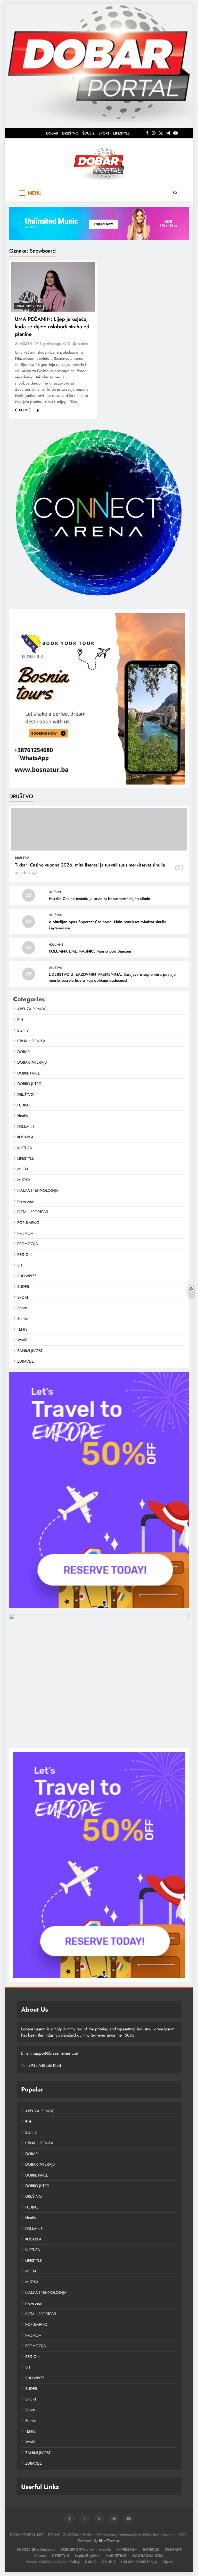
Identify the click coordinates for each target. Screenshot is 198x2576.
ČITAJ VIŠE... (25, 410)
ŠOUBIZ (88, 133)
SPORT (104, 133)
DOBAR (52, 133)
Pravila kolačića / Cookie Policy (53, 2562)
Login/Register (87, 2556)
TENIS (22, 1329)
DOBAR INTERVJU (32, 1062)
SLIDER (23, 1287)
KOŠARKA (25, 1137)
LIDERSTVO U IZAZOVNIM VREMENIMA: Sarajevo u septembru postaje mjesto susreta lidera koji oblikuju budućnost (112, 977)
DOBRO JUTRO (29, 1084)
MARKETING (116, 2556)
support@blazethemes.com (56, 2053)
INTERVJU (151, 2549)
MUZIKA (24, 1180)
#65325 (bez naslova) (36, 2549)
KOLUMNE (56, 945)
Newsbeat (26, 1201)
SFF (20, 1265)
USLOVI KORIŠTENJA (139, 2562)
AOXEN (26, 344)
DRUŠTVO (70, 133)
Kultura (40, 2556)
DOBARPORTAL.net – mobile (86, 2549)
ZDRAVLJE (26, 1361)
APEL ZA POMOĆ (32, 1009)
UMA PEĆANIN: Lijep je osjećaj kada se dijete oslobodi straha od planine (52, 327)
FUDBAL (24, 1105)
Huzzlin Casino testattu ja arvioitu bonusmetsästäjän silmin (99, 899)
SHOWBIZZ (27, 1276)
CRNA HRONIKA (31, 1041)
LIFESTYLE (121, 133)
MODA (23, 1169)
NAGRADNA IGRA (148, 2556)
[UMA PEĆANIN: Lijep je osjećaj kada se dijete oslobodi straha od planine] (53, 287)
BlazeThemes (109, 2541)
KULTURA (25, 1148)
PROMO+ (25, 1233)
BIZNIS (23, 1030)
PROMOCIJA (28, 1244)
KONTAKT (173, 2549)
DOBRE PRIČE (29, 1073)
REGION (24, 1255)
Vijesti (168, 2562)
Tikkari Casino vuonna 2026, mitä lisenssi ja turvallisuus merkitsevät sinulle (90, 865)
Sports (22, 1308)
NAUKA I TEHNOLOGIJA (38, 1190)
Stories (23, 1319)
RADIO (91, 2562)
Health (23, 1116)
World (22, 1340)
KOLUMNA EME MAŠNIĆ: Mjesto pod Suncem (90, 951)
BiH (20, 1020)
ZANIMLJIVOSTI (30, 1351)
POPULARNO (28, 1223)
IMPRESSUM (127, 2549)
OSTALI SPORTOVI (28, 306)
